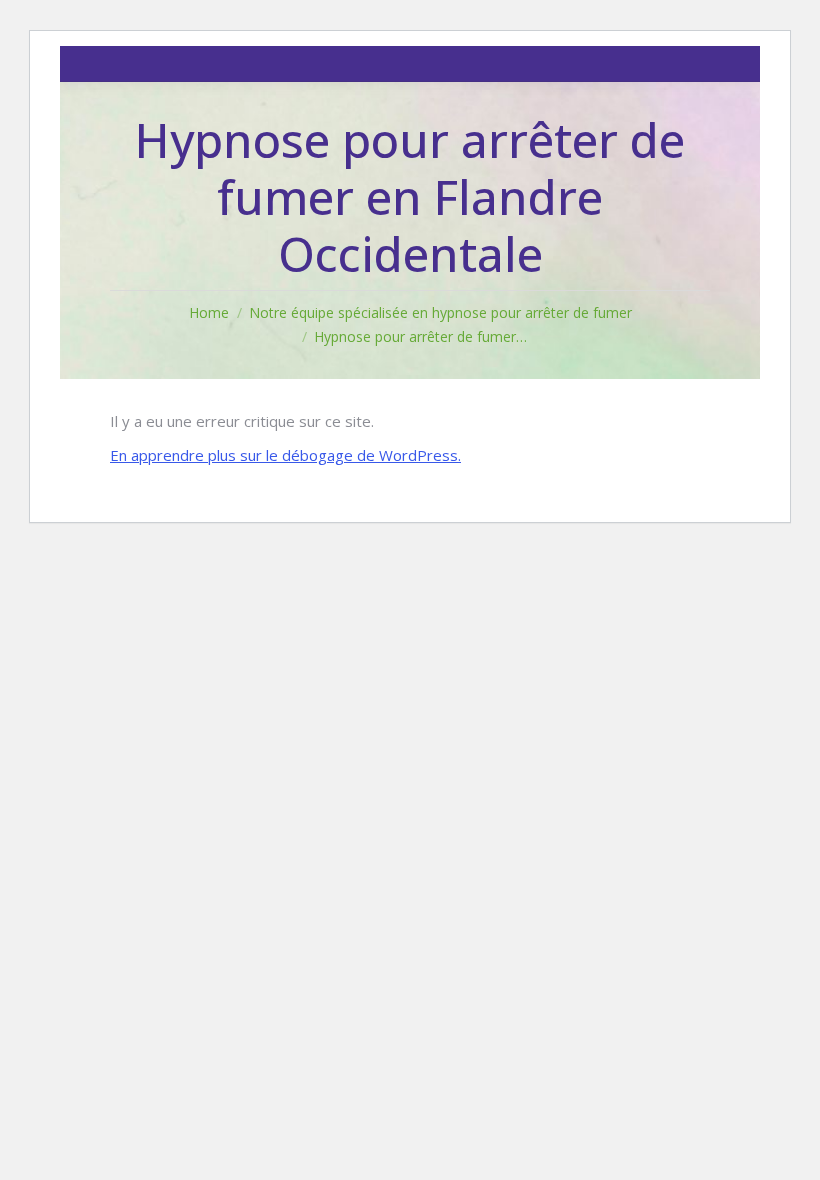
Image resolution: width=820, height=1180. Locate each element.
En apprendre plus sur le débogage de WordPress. (285, 455)
